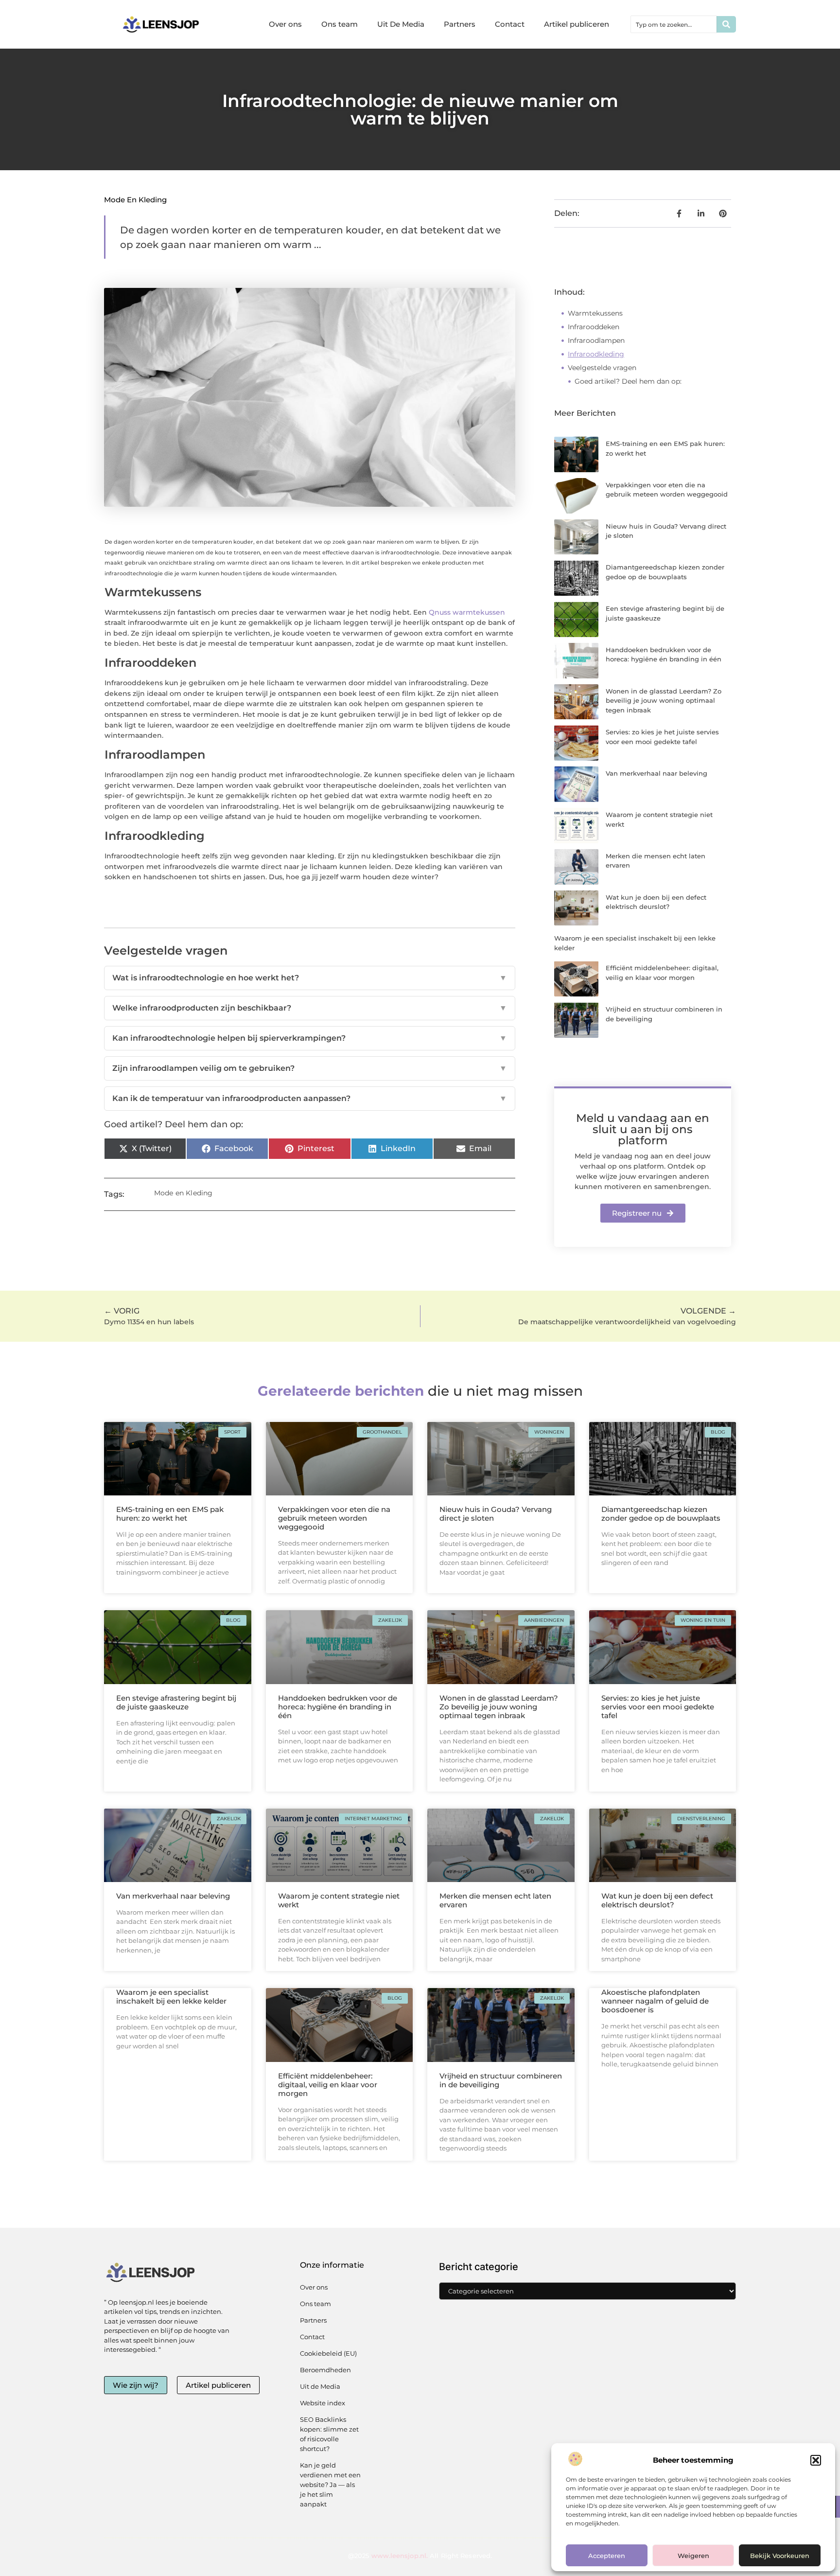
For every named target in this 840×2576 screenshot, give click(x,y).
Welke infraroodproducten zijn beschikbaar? (310, 1008)
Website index (323, 2403)
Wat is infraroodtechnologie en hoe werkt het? (310, 978)
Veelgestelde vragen (602, 368)
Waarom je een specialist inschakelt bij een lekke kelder (171, 1997)
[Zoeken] (726, 24)
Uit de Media (320, 2386)
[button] (816, 2460)
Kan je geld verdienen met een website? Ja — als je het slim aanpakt (330, 2485)
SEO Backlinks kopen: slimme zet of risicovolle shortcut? (329, 2434)
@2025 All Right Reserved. (420, 2556)
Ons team (340, 24)
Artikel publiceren (577, 24)
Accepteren (607, 2556)
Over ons (285, 24)
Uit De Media (401, 24)
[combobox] (674, 24)
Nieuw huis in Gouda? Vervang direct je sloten (496, 1514)
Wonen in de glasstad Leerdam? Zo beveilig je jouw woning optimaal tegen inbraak (664, 701)
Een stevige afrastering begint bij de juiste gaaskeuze (176, 1702)
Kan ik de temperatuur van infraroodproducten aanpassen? (310, 1098)
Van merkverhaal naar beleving (656, 773)
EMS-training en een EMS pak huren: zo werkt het (170, 1514)
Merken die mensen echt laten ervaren (495, 1900)
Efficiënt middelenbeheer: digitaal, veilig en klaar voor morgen (328, 2085)
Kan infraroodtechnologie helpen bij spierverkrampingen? (310, 1038)
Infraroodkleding (596, 354)
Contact (510, 24)
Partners (460, 24)
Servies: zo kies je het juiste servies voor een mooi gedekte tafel (658, 1707)
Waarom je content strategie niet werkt (339, 1900)
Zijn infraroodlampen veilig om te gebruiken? (310, 1068)
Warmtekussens (595, 313)
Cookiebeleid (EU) (328, 2353)
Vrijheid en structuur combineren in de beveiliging (501, 2080)
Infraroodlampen (596, 340)
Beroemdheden (325, 2370)
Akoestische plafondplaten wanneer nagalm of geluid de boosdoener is (655, 2001)
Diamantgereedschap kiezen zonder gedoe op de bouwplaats (661, 1514)
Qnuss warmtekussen (467, 612)
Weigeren (693, 2556)
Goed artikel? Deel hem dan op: (628, 381)
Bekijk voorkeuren (780, 2556)
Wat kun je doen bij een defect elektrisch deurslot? (657, 1900)
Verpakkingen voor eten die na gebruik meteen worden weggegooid (334, 1518)
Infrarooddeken (594, 327)
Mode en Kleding (135, 200)
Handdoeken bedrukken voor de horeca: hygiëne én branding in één (338, 1707)
